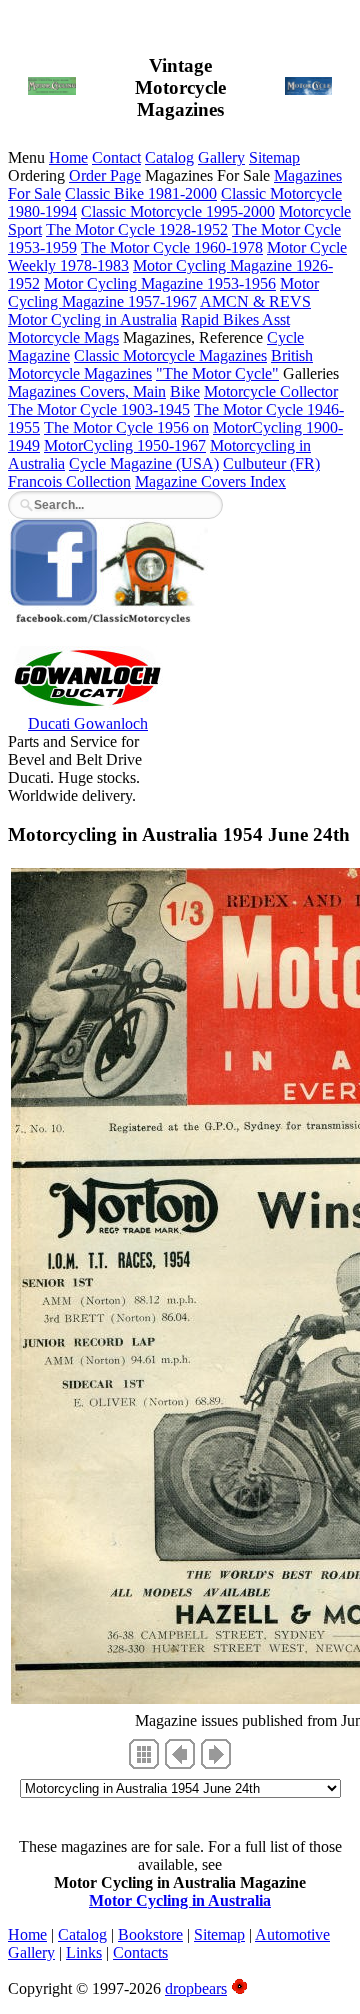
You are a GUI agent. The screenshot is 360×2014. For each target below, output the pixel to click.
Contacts (140, 1952)
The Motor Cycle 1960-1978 (172, 247)
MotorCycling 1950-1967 (125, 445)
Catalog (169, 157)
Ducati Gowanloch (88, 723)
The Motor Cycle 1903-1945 (99, 409)
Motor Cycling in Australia (92, 319)
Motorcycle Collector (271, 391)
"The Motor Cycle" (217, 373)
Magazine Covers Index (210, 481)
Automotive (292, 1934)
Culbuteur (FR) (271, 463)
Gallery (221, 157)
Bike (185, 391)
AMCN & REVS (255, 301)
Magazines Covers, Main (87, 391)
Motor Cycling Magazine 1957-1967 (163, 292)
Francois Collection (69, 481)
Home (68, 157)
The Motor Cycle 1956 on (126, 427)
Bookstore (150, 1934)
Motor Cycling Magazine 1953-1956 (160, 283)
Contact (116, 157)
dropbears (196, 1988)
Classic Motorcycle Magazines (170, 355)
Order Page (105, 175)
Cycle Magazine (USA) (144, 463)
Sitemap (274, 157)
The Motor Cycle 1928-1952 (137, 229)
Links (84, 1952)
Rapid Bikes (221, 319)
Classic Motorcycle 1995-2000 (178, 211)
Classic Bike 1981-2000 (141, 193)
